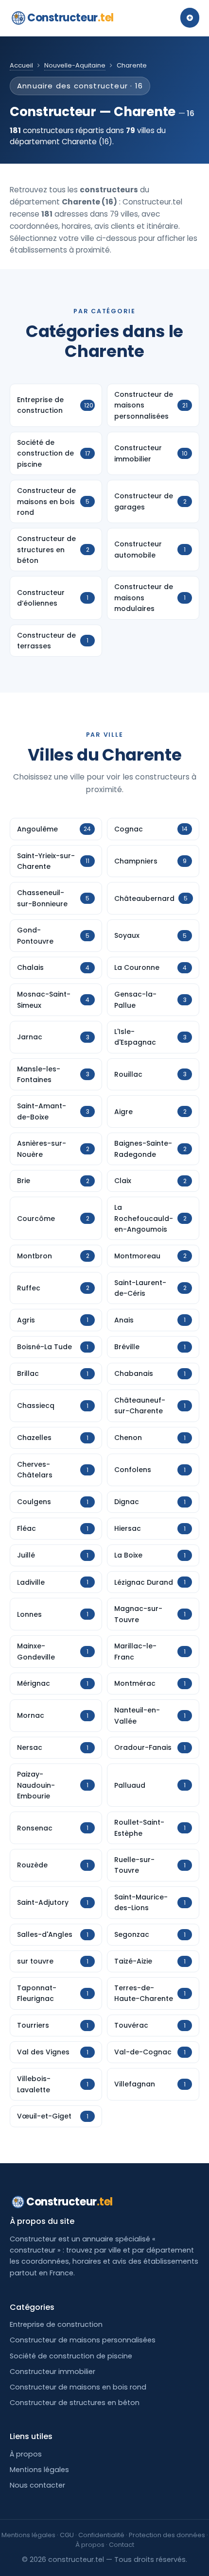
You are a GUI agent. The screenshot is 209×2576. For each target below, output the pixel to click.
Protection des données (167, 2535)
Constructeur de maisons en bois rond (78, 2387)
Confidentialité (101, 2535)
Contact (122, 2545)
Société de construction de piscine (71, 2356)
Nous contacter (37, 2485)
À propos (26, 2454)
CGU (67, 2535)
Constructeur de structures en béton (75, 2403)
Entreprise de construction (56, 2324)
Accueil (21, 65)
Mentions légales (39, 2470)
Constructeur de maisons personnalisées (83, 2340)
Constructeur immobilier (52, 2372)
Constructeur (70, 18)
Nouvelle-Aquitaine (75, 65)
